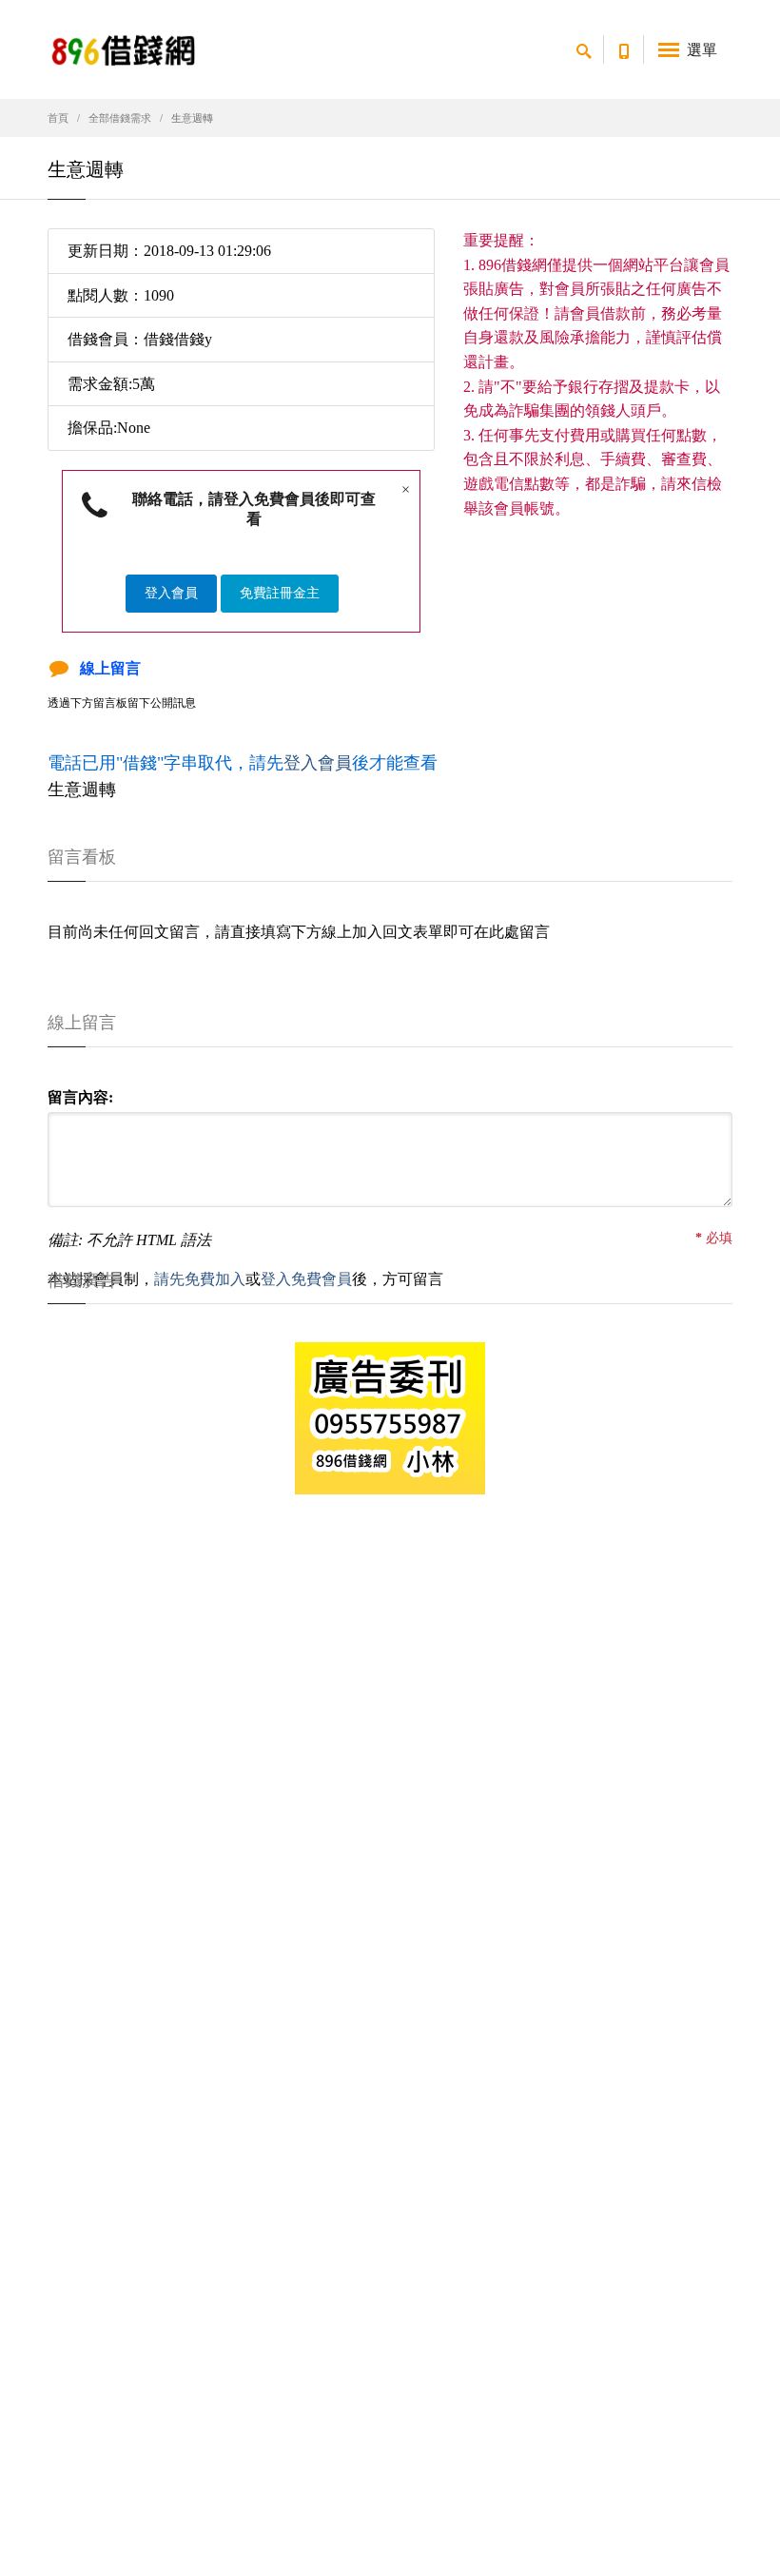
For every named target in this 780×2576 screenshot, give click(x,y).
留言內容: (80, 1097)
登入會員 (171, 593)
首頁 (58, 118)
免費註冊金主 (280, 593)
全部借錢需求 (120, 118)
